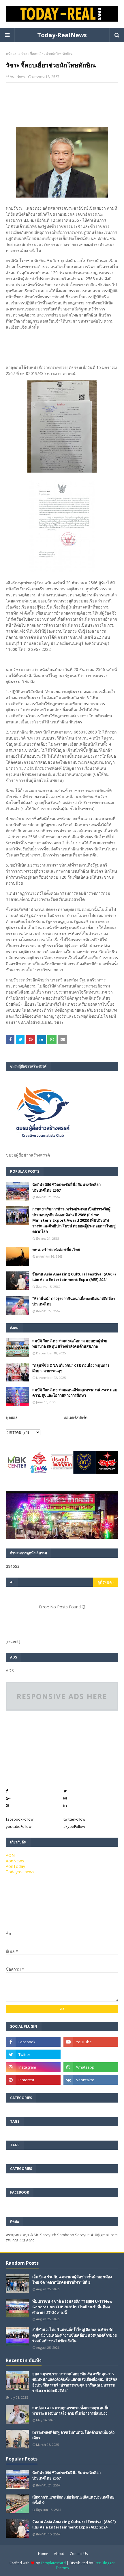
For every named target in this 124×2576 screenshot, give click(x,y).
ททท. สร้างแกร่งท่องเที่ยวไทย (56, 1250)
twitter (74, 1819)
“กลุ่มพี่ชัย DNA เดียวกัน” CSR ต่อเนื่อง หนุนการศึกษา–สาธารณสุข (71, 1368)
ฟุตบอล (12, 1417)
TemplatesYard (53, 2563)
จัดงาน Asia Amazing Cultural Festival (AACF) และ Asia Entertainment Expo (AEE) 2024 (74, 1277)
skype (74, 1826)
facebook (20, 1819)
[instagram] (33, 2067)
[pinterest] (33, 2080)
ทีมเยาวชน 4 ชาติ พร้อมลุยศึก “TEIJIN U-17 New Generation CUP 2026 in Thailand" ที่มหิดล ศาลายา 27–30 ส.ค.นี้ (72, 2307)
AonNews (18, 76)
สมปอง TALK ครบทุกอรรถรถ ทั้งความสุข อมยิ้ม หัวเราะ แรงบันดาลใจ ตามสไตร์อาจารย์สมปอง (71, 2411)
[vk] (91, 2080)
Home (43, 2554)
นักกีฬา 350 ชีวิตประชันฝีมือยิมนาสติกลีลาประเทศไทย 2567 (66, 1187)
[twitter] (33, 2054)
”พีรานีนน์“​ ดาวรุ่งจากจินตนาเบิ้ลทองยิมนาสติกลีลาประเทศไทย (74, 1301)
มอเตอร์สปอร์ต (75, 1417)
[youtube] (91, 2042)
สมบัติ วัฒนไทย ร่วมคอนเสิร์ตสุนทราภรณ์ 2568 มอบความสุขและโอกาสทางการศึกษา (75, 1393)
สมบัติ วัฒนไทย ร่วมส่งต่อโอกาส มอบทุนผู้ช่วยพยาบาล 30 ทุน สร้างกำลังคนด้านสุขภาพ (70, 1344)
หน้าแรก (12, 54)
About (59, 2554)
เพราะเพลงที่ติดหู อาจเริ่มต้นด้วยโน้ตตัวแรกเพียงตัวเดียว (73, 2435)
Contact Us (79, 2554)
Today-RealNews (62, 35)
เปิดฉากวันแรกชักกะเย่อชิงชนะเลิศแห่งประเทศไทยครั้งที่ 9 (73, 2500)
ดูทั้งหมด (105, 1582)
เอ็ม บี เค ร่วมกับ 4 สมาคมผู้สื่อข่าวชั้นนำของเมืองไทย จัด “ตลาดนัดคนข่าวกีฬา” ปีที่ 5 (72, 2280)
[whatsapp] (91, 2067)
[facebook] (33, 2042)
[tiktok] (91, 2054)
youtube (19, 1826)
